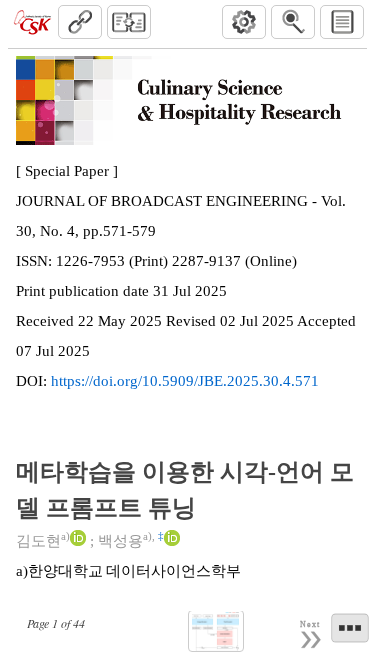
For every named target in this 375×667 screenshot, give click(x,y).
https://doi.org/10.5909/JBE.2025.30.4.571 (185, 381)
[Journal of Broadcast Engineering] (32, 22)
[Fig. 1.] (216, 631)
